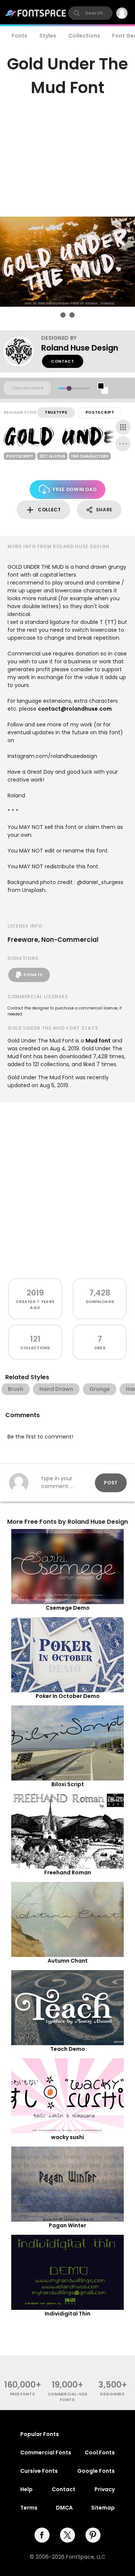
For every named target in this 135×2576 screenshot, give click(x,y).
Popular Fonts (40, 2434)
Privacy (105, 2489)
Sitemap (103, 2508)
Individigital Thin (67, 2314)
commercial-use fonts (68, 2397)
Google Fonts (96, 2471)
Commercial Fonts (46, 2452)
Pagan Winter (67, 2225)
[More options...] (123, 444)
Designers (112, 2394)
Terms (29, 2508)
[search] (90, 13)
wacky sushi (67, 2137)
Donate (33, 975)
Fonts (19, 36)
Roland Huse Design (80, 348)
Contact (63, 361)
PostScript (100, 412)
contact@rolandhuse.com (75, 709)
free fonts (23, 2394)
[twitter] (67, 2535)
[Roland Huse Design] (22, 351)
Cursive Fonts (39, 2471)
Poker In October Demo (68, 1696)
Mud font (98, 1041)
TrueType (56, 412)
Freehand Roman (68, 1872)
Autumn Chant (68, 1961)
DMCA (64, 2508)
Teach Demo (68, 2049)
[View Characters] (123, 427)
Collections (84, 36)
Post (111, 1483)
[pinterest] (93, 2535)
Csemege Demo (68, 1608)
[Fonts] (36, 13)
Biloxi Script (68, 1784)
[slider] (69, 388)
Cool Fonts (100, 2452)
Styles (48, 36)
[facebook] (42, 2535)
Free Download (75, 489)
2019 (35, 1293)
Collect (49, 510)
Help (26, 2489)
